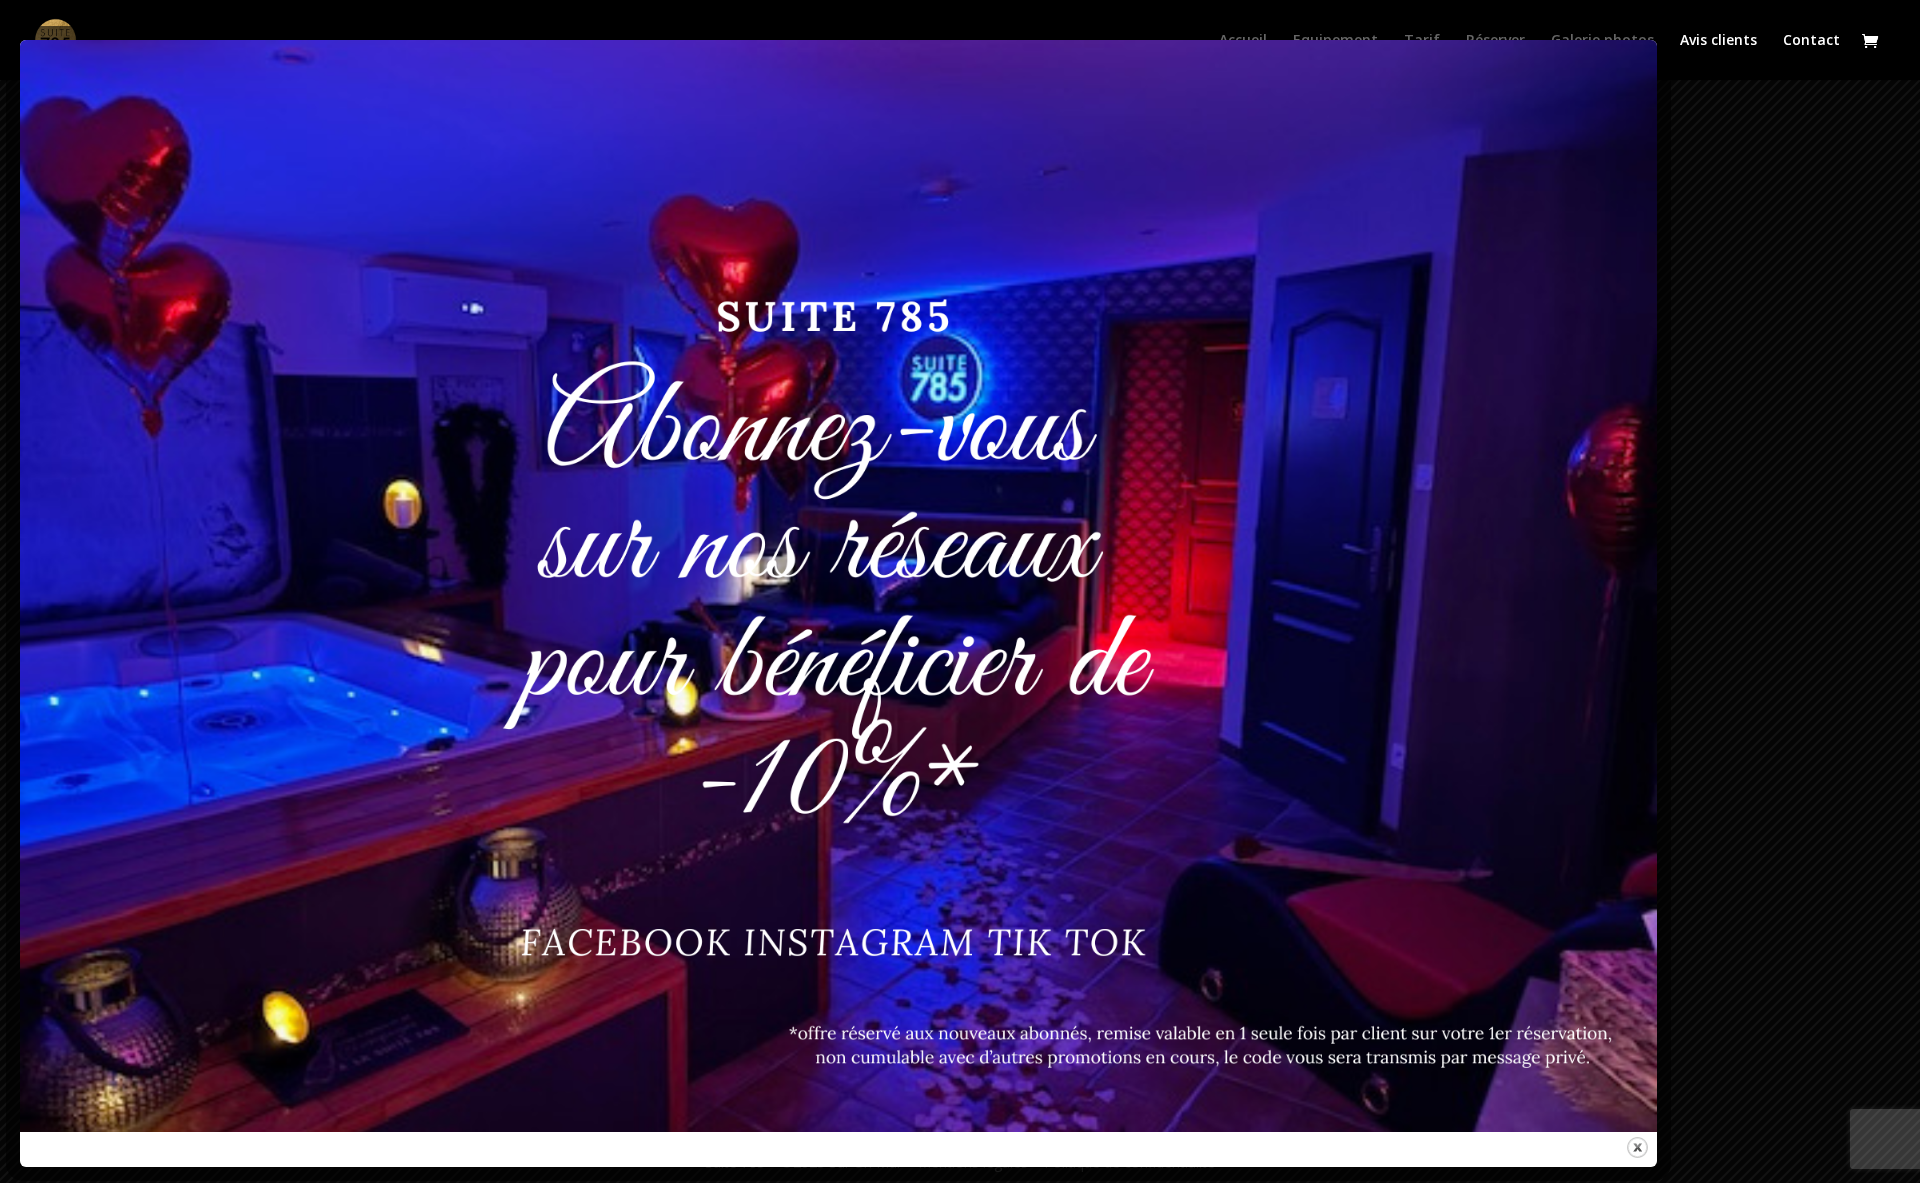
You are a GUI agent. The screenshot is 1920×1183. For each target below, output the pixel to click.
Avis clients (1718, 41)
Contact (1811, 41)
